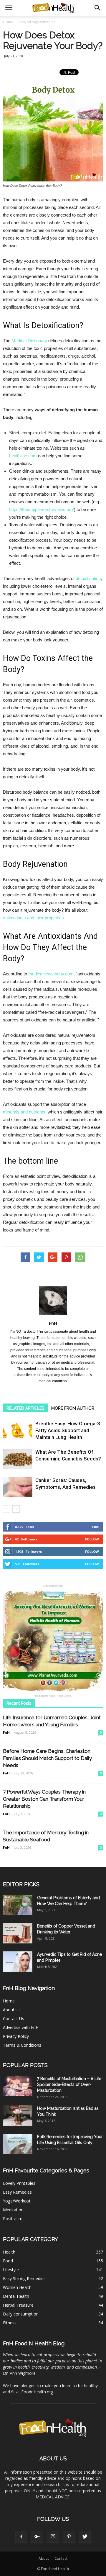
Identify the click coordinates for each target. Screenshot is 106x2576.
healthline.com (23, 456)
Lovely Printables (19, 2183)
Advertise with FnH (21, 2027)
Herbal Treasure (18, 2305)
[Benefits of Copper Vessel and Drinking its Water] (18, 1933)
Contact (61, 2558)
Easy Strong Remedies (24, 2278)
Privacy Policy (16, 2036)
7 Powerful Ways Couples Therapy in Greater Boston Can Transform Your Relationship (44, 1799)
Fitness (10, 2323)
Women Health (17, 2287)
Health (9, 2252)
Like (96, 1527)
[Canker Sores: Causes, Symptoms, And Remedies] (18, 1487)
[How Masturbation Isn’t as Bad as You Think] (18, 2116)
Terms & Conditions (22, 2045)
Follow (92, 1539)
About (44, 2558)
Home (8, 22)
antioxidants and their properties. (34, 918)
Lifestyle (11, 2270)
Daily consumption (21, 2314)
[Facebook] (21, 2537)
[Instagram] (53, 2537)
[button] (98, 8)
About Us (12, 2010)
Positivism (13, 2219)
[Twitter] (85, 2537)
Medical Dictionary (29, 341)
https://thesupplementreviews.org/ (42, 509)
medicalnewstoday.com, (52, 974)
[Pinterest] (69, 2537)
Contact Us (14, 2019)
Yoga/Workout (17, 2201)
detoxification (88, 578)
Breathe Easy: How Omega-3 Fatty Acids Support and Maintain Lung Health (68, 1430)
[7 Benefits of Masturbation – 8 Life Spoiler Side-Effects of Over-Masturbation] (18, 2086)
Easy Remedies (17, 2192)
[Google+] (37, 2537)
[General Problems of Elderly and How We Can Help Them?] (18, 1905)
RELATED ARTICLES (25, 1408)
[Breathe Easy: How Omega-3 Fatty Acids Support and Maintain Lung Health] (18, 1431)
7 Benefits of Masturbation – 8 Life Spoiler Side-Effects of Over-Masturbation (69, 2084)
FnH (53, 1323)
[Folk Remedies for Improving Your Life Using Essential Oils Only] (18, 2144)
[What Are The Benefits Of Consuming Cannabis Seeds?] (18, 1459)
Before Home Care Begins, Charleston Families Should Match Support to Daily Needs (47, 1758)
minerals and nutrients (24, 1112)
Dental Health (16, 2296)
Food (8, 2261)
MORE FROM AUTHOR (73, 1408)
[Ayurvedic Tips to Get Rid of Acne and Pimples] (18, 1962)
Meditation (13, 2210)
